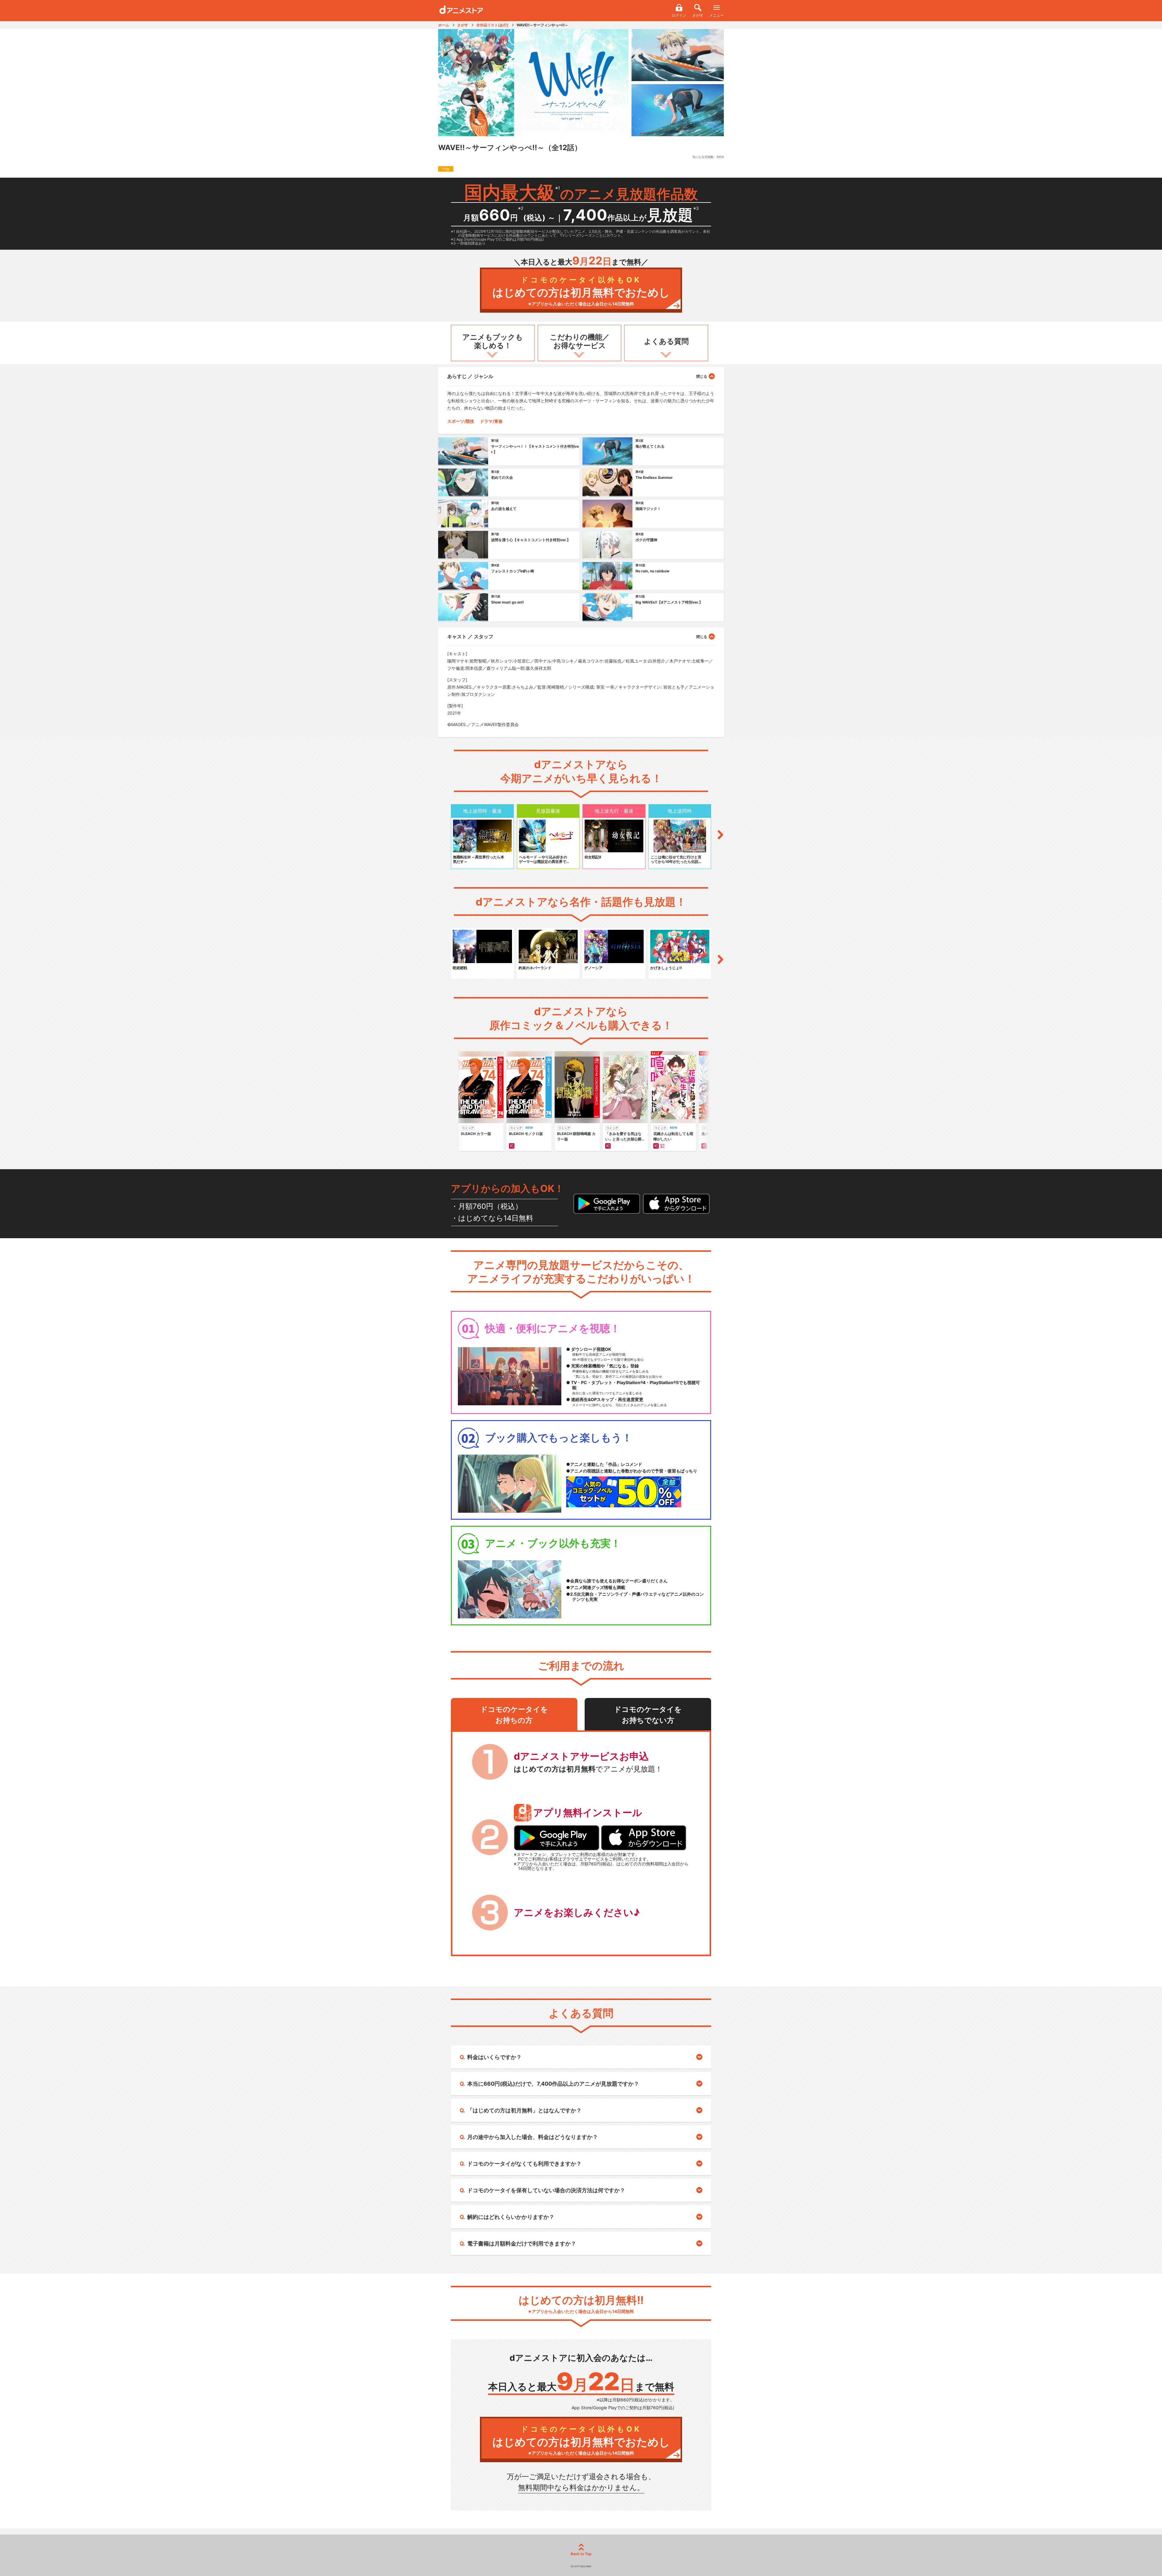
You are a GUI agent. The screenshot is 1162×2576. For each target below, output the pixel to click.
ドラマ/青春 (491, 421)
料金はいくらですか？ (494, 2057)
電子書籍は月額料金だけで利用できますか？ (522, 2244)
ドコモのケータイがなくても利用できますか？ (524, 2164)
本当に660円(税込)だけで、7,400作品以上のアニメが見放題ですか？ (553, 2084)
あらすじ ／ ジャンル (470, 376)
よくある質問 (666, 341)
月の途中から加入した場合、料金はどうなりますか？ (533, 2137)
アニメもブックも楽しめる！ (493, 341)
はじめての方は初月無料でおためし (581, 291)
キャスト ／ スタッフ (470, 637)
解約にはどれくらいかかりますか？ (511, 2217)
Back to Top (581, 2554)
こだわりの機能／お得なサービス (580, 341)
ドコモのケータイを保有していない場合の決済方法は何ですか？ (546, 2190)
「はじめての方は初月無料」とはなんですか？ (524, 2110)
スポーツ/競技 (461, 421)
